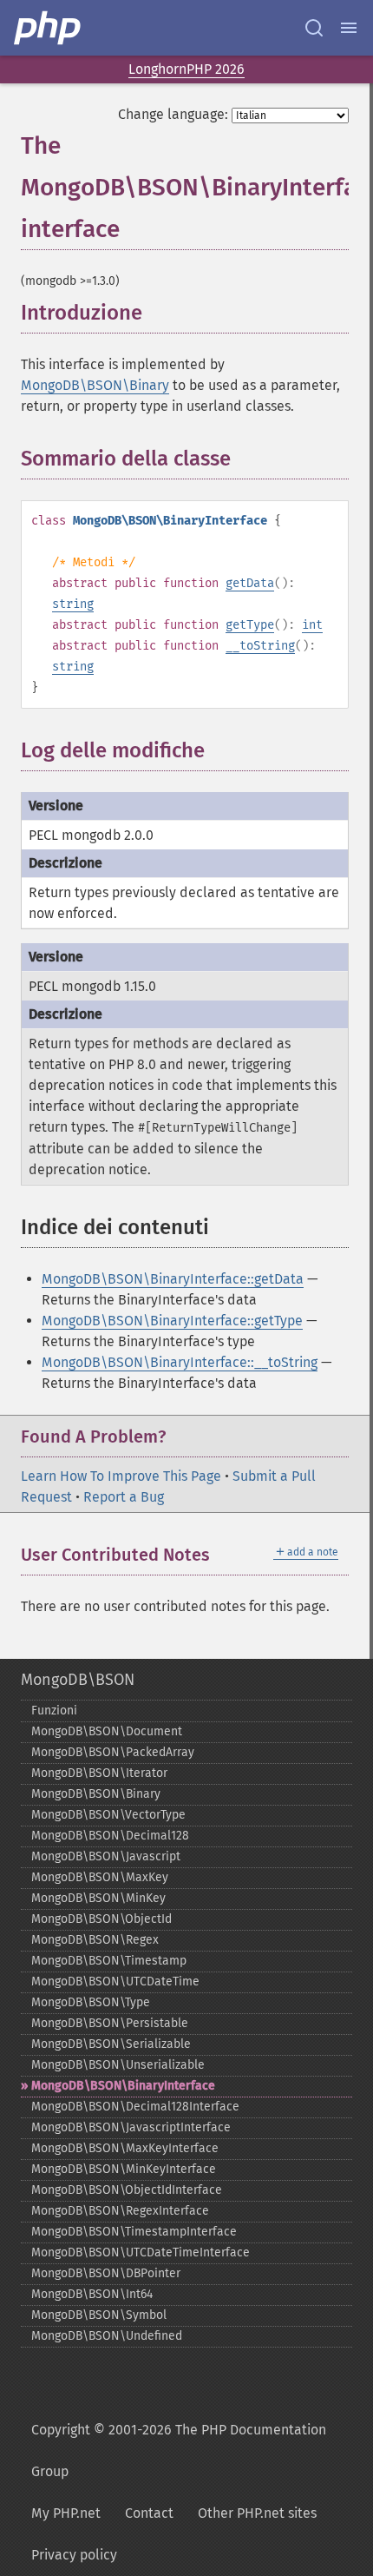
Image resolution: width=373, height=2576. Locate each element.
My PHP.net (66, 2513)
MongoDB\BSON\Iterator (99, 1773)
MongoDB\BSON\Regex (95, 1940)
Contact (149, 2513)
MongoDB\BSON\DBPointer (106, 2273)
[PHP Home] (49, 28)
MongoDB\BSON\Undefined (107, 2336)
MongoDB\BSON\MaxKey (100, 1877)
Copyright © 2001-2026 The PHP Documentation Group (179, 2451)
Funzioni (54, 1711)
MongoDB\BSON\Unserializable (118, 2065)
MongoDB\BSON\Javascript (106, 1856)
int (312, 625)
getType (250, 625)
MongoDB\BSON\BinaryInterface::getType (172, 1321)
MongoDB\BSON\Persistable (110, 2023)
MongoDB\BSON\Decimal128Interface (135, 2107)
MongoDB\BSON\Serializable (111, 2044)
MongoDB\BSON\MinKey (98, 1898)
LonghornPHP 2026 (186, 69)
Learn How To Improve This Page (121, 1476)
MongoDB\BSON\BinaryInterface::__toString (180, 1362)
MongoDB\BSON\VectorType (108, 1815)
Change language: (173, 114)
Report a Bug (124, 1497)
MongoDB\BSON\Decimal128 (110, 1836)
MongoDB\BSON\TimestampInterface (134, 2232)
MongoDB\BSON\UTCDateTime (115, 1982)
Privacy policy (74, 2555)
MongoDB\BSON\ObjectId (101, 1919)
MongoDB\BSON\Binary (95, 385)
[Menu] (349, 28)
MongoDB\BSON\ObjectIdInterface (127, 2190)
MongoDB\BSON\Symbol (99, 2315)
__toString (260, 646)
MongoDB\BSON (78, 1680)
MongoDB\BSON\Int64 (92, 2294)
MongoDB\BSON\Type (91, 2002)
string (73, 604)
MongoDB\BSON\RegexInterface (120, 2211)
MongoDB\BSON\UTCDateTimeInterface (141, 2252)
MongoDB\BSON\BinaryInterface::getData (173, 1279)
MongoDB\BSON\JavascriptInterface (131, 2127)
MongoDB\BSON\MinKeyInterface (124, 2169)
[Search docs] (314, 28)
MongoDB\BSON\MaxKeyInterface (125, 2148)
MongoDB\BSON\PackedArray (113, 1752)
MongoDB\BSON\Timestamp (109, 1961)
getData (250, 583)
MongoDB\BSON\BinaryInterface (123, 2086)
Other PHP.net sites (257, 2513)
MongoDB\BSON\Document (107, 1731)
